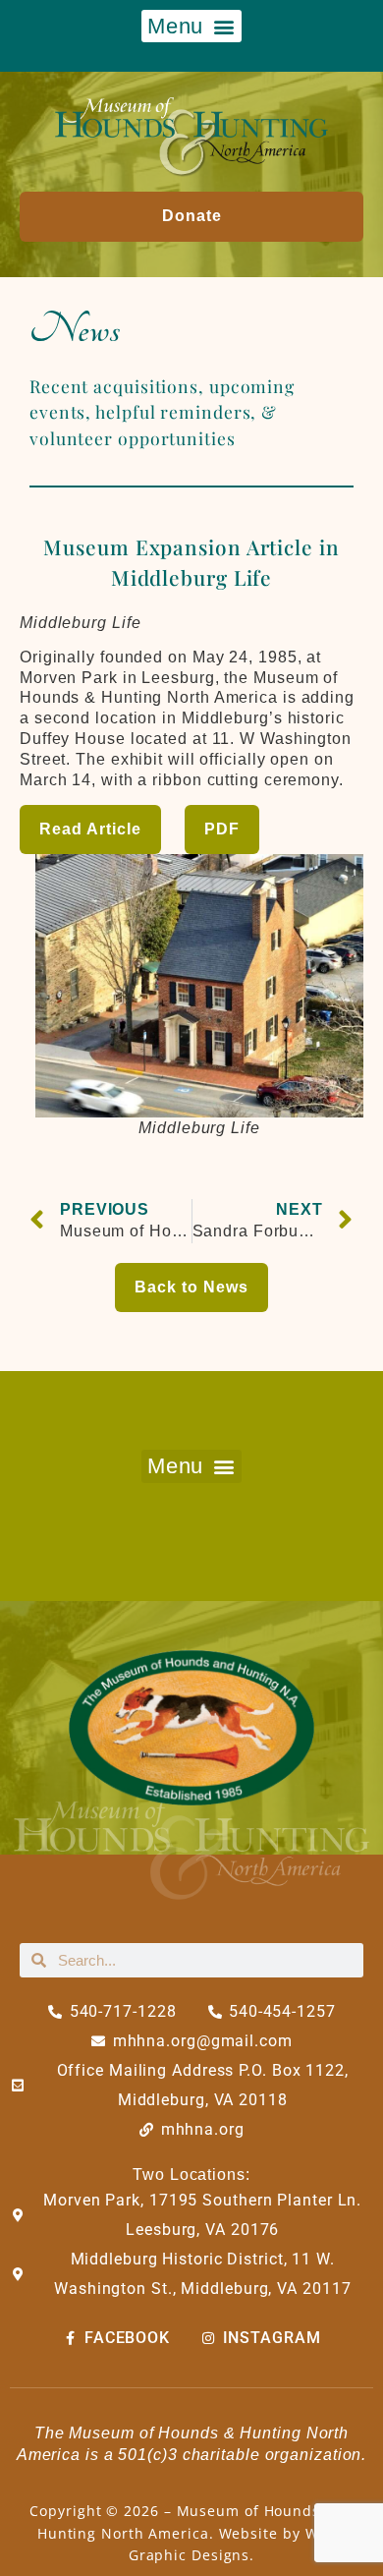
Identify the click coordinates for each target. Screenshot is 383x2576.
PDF (222, 829)
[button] (191, 26)
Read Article (90, 829)
